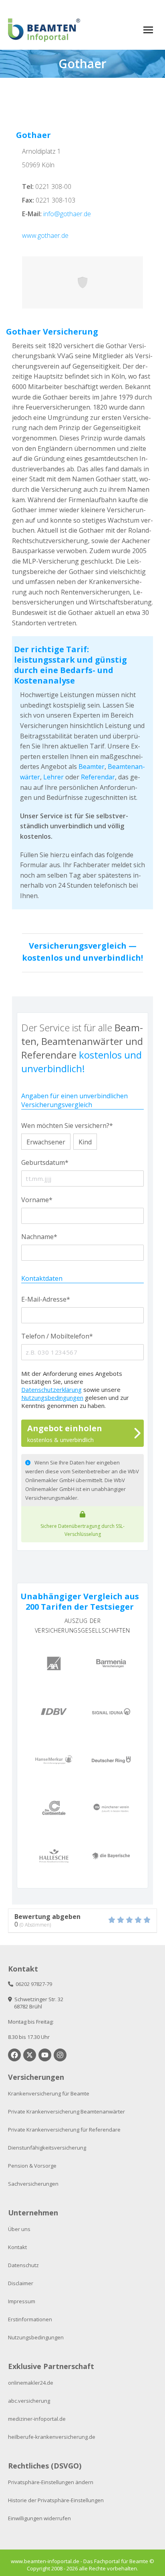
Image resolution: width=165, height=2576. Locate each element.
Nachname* (39, 1237)
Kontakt (17, 2247)
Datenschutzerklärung (51, 1389)
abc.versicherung (29, 2401)
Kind (85, 1142)
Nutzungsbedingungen (52, 1398)
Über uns (19, 2229)
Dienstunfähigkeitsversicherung (47, 2148)
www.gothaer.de (45, 235)
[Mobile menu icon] (148, 30)
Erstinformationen (30, 2319)
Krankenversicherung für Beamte (49, 2093)
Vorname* (37, 1200)
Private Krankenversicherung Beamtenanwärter (66, 2112)
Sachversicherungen (33, 2184)
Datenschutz (23, 2265)
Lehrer (53, 777)
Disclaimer (21, 2283)
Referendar (98, 777)
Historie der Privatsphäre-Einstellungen (56, 2500)
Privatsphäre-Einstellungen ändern (51, 2482)
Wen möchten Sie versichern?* (67, 1126)
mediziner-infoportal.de (37, 2419)
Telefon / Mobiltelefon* (57, 1336)
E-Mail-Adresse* (46, 1299)
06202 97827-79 (33, 1984)
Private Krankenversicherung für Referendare (64, 2130)
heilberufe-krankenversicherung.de (52, 2437)
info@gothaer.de (67, 214)
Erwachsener (46, 1142)
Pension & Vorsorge (32, 2166)
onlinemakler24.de (31, 2383)
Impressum (22, 2301)
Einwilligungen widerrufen (39, 2518)
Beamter (92, 767)
